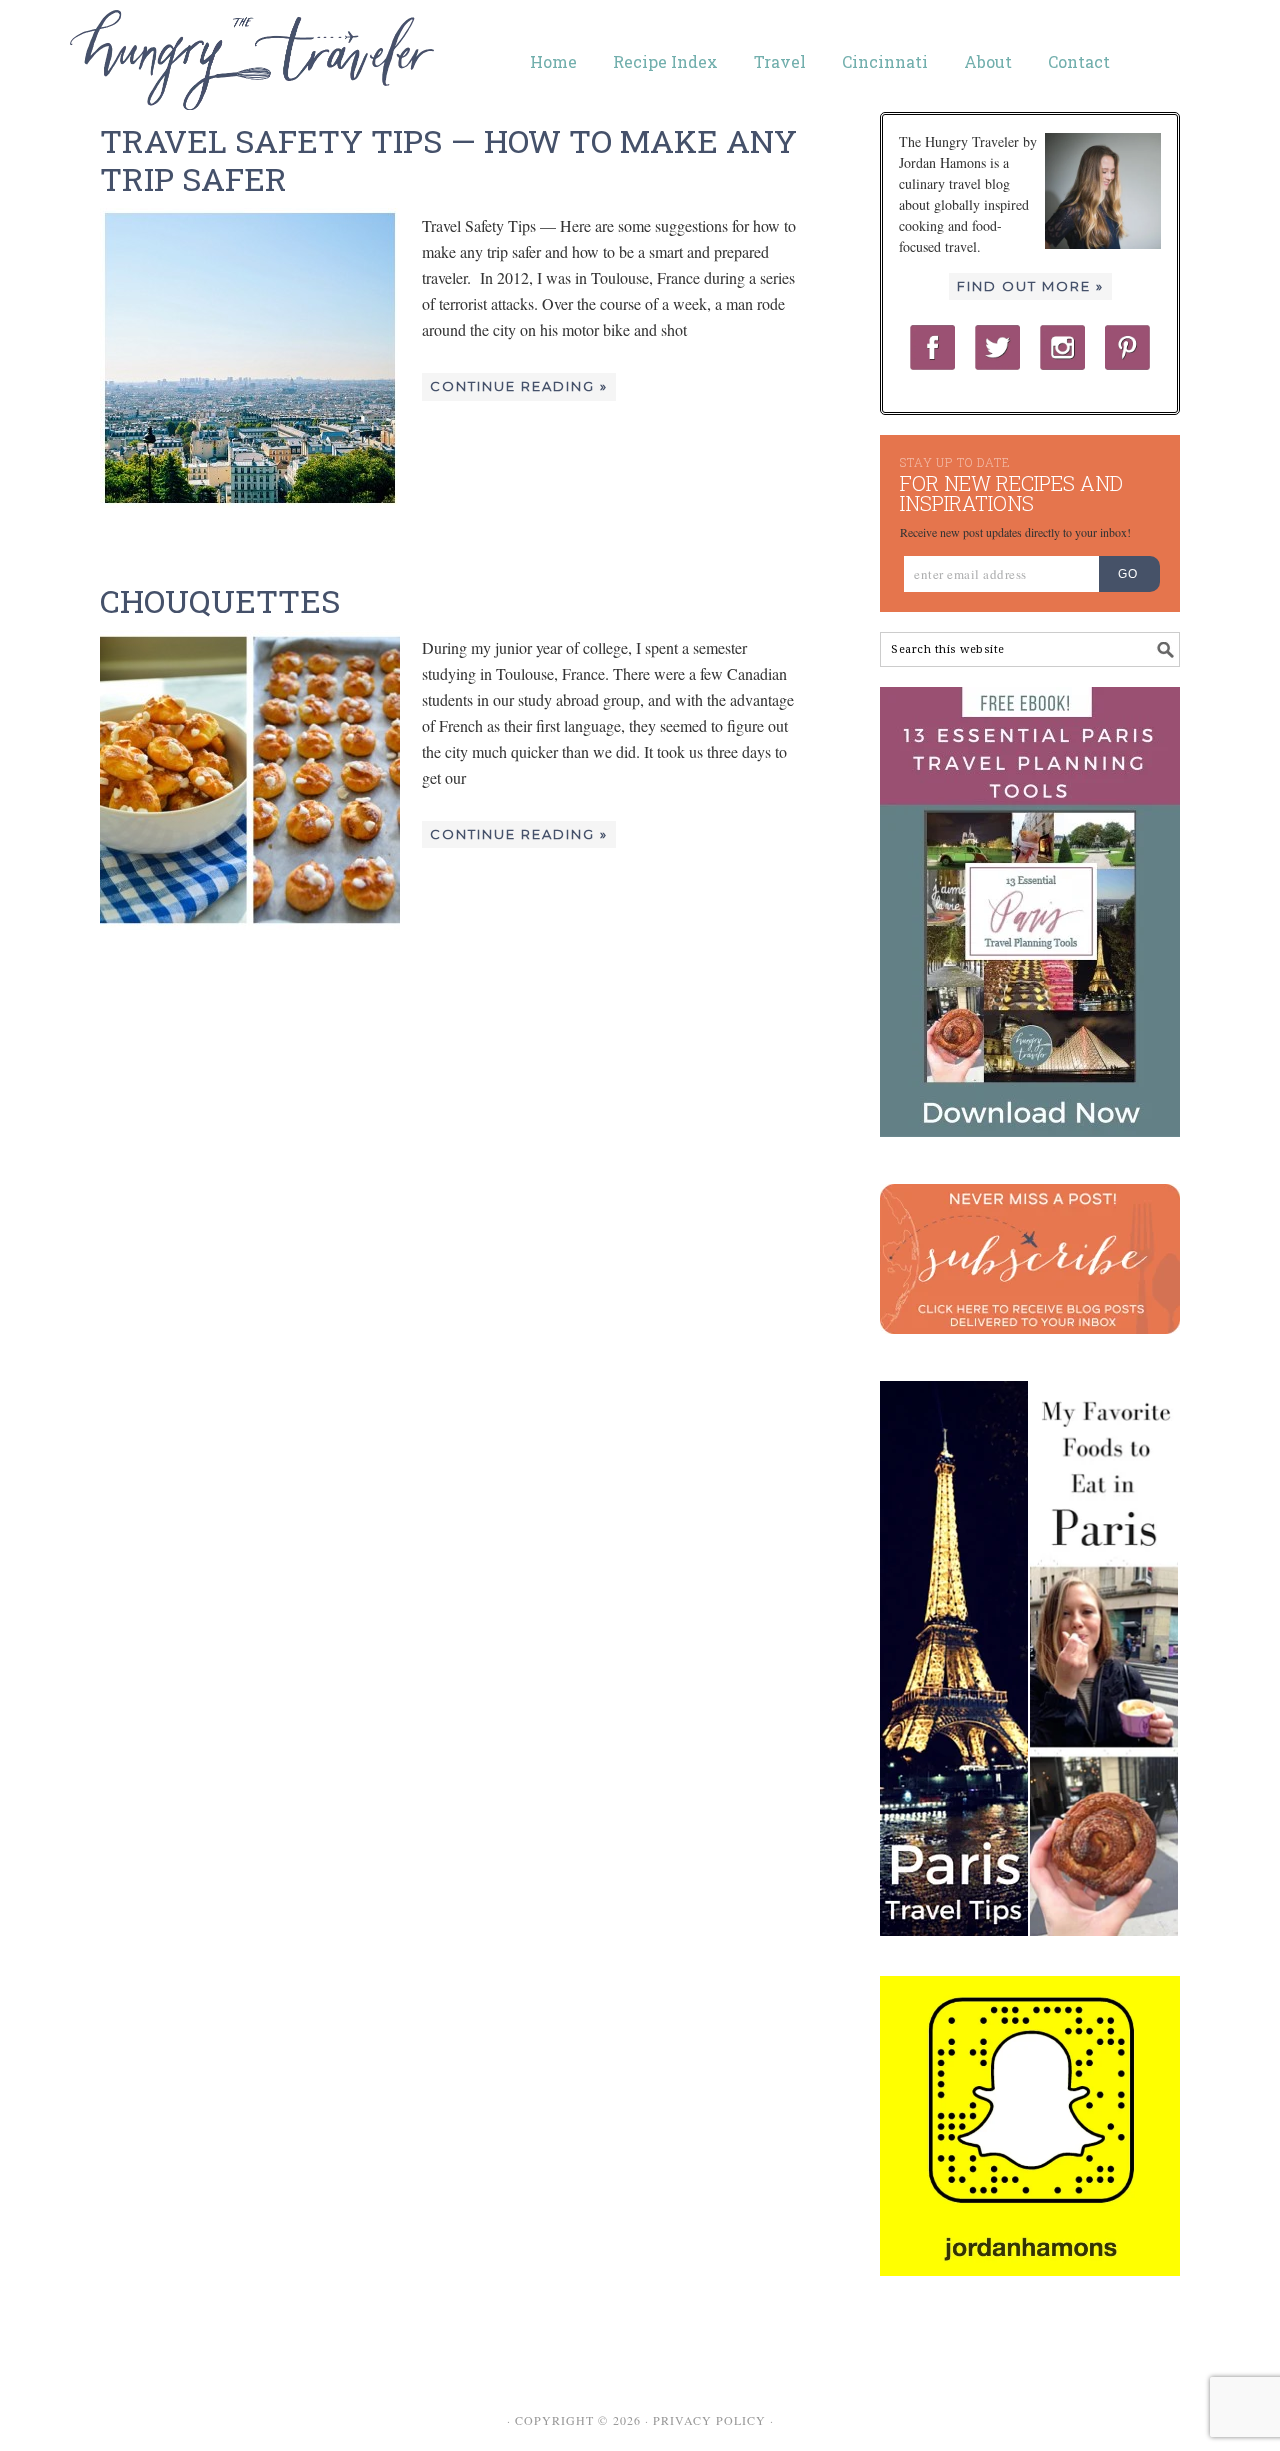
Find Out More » (1030, 286)
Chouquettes (220, 600)
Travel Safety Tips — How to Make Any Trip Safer (448, 159)
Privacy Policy (709, 2420)
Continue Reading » (519, 386)
